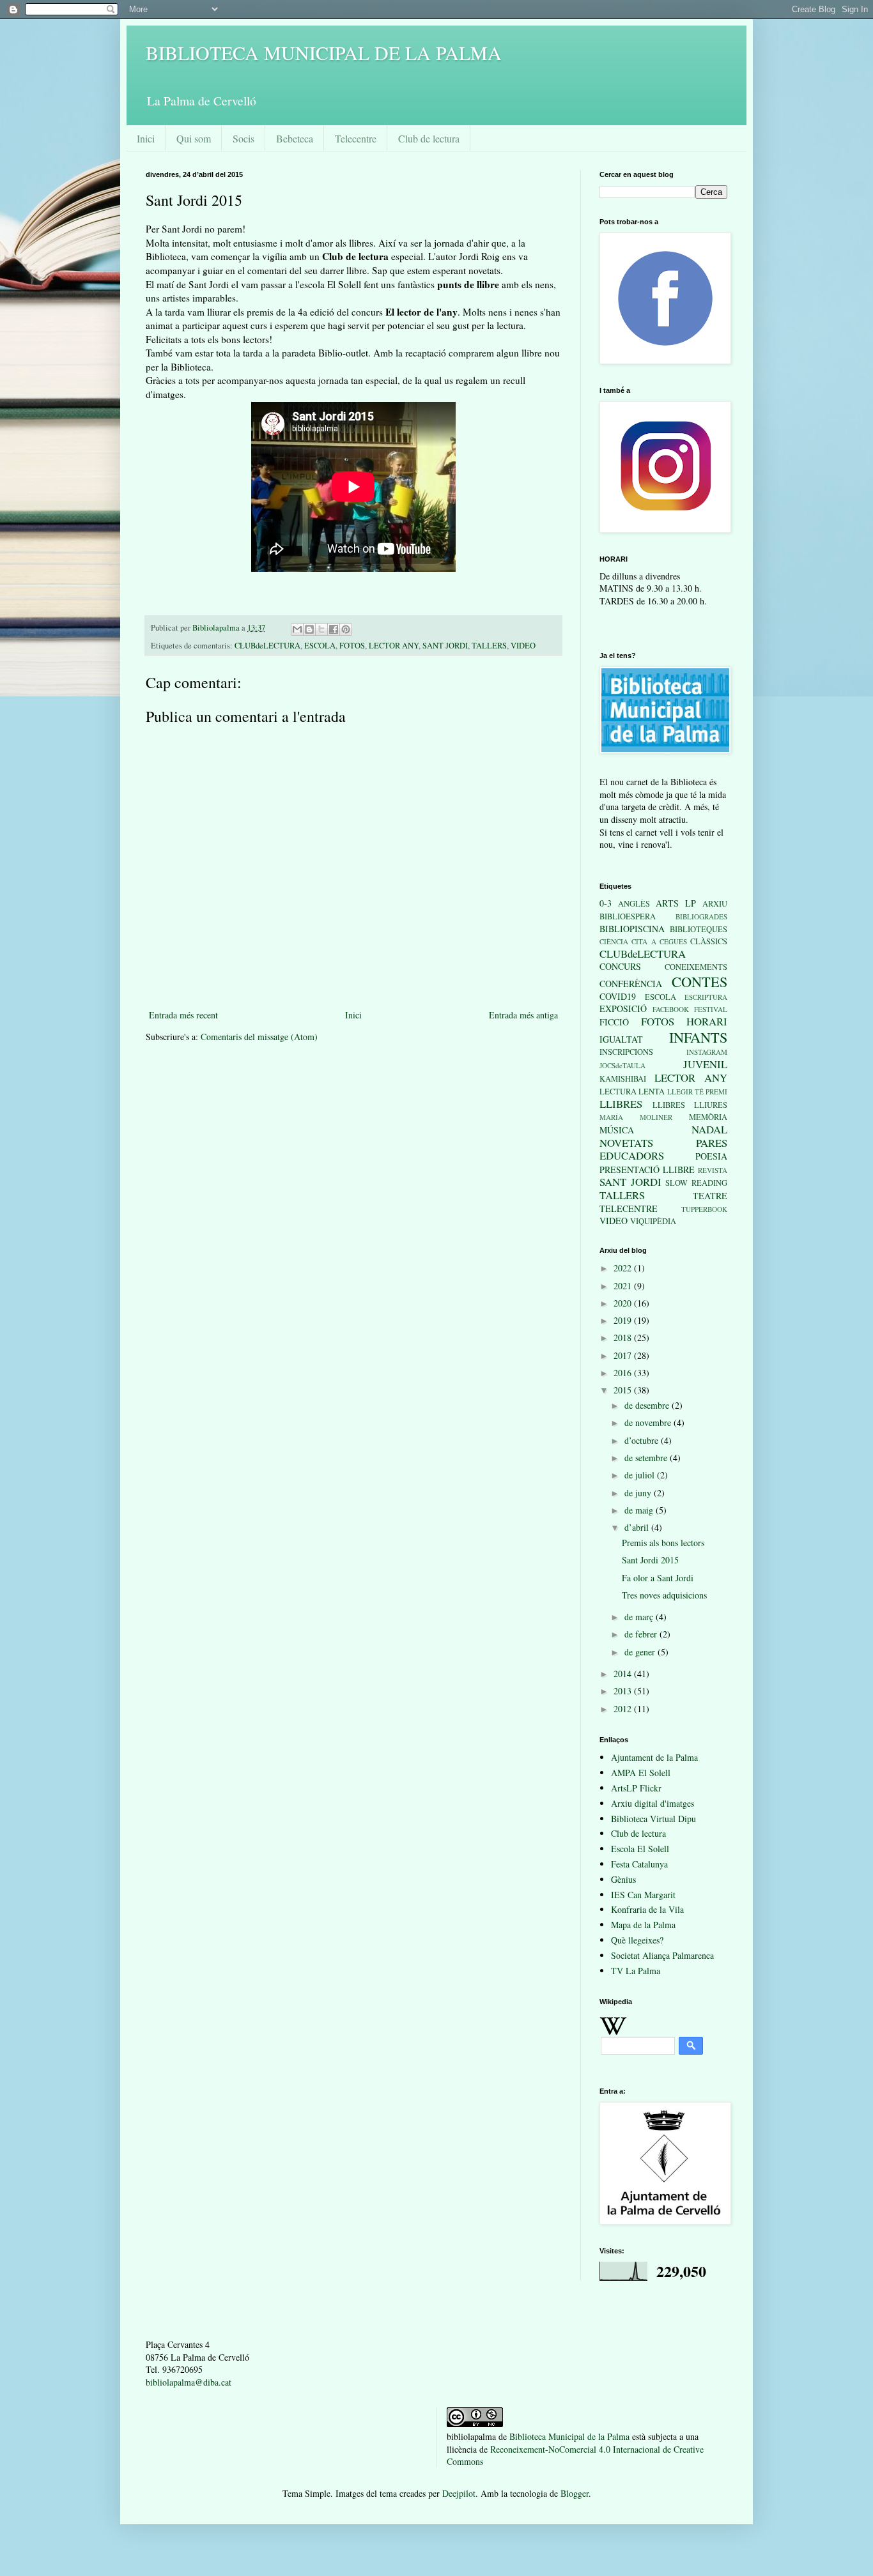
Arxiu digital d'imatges (653, 1803)
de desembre (648, 1405)
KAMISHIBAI (623, 1079)
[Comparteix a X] (321, 629)
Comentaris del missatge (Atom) (259, 1037)
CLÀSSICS (709, 941)
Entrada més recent (183, 1015)
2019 (624, 1320)
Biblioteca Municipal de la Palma (569, 2436)
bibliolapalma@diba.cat (189, 2382)
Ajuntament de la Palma (654, 1757)
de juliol (641, 1475)
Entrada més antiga (523, 1015)
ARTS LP (676, 903)
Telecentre (356, 138)
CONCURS (620, 966)
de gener (641, 1652)
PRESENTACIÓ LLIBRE (647, 1169)
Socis (243, 138)
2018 (624, 1338)
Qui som (194, 138)
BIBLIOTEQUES (699, 929)
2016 (624, 1373)
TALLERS (489, 646)
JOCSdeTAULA (622, 1065)
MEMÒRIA (708, 1117)
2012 (624, 1709)
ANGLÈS (634, 904)
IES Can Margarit (643, 1895)
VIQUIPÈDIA (653, 1221)
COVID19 (618, 996)
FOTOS (352, 646)
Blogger (575, 2493)
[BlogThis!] (309, 629)
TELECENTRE (629, 1208)
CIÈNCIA (614, 941)
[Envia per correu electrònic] (297, 629)
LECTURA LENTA (632, 1092)
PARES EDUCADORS (663, 1149)
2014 (624, 1674)
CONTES (699, 981)
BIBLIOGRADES (701, 916)
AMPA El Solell (641, 1773)
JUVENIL (705, 1064)
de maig (640, 1510)
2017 (624, 1355)
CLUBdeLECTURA (267, 646)
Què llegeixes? (637, 1940)
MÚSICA (617, 1130)
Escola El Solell (640, 1849)
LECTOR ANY (394, 646)
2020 (624, 1303)
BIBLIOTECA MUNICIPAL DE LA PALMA (324, 52)
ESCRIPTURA (706, 997)
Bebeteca (295, 138)
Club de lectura (429, 138)
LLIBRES (621, 1104)
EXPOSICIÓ (623, 1008)
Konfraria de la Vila (647, 1909)
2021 (624, 1286)
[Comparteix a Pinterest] (346, 629)
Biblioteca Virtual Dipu (653, 1819)
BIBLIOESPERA (628, 916)
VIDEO (523, 646)
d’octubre (643, 1440)
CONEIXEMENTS (696, 967)
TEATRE (710, 1196)
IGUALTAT (621, 1039)
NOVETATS (626, 1143)
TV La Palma (636, 1971)
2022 (624, 1268)
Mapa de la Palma (643, 1925)
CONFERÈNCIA (631, 984)
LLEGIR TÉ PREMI (698, 1092)
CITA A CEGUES (659, 941)
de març (640, 1617)
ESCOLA (320, 646)
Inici (146, 138)
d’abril (638, 1527)
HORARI (707, 1021)
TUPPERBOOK (704, 1209)
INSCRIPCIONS (626, 1052)
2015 (624, 1390)
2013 (624, 1691)
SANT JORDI (445, 646)
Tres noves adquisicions (664, 1595)
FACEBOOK (671, 1009)
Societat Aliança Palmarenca (662, 1955)
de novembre (649, 1422)
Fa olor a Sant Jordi (658, 1578)
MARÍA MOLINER (636, 1117)
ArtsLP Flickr (636, 1788)
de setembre (647, 1458)
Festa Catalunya (639, 1864)
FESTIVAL (711, 1009)
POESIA (711, 1156)
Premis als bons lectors (663, 1543)
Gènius (623, 1879)
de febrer (642, 1634)
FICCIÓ (614, 1022)
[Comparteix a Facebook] (334, 629)
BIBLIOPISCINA (632, 929)
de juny (639, 1493)
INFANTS (698, 1037)
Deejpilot (459, 2493)
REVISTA (713, 1170)
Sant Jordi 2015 (650, 1560)
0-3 (606, 903)
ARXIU (715, 904)
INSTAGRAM (707, 1052)
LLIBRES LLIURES (690, 1105)
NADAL (709, 1129)
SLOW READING (696, 1183)
